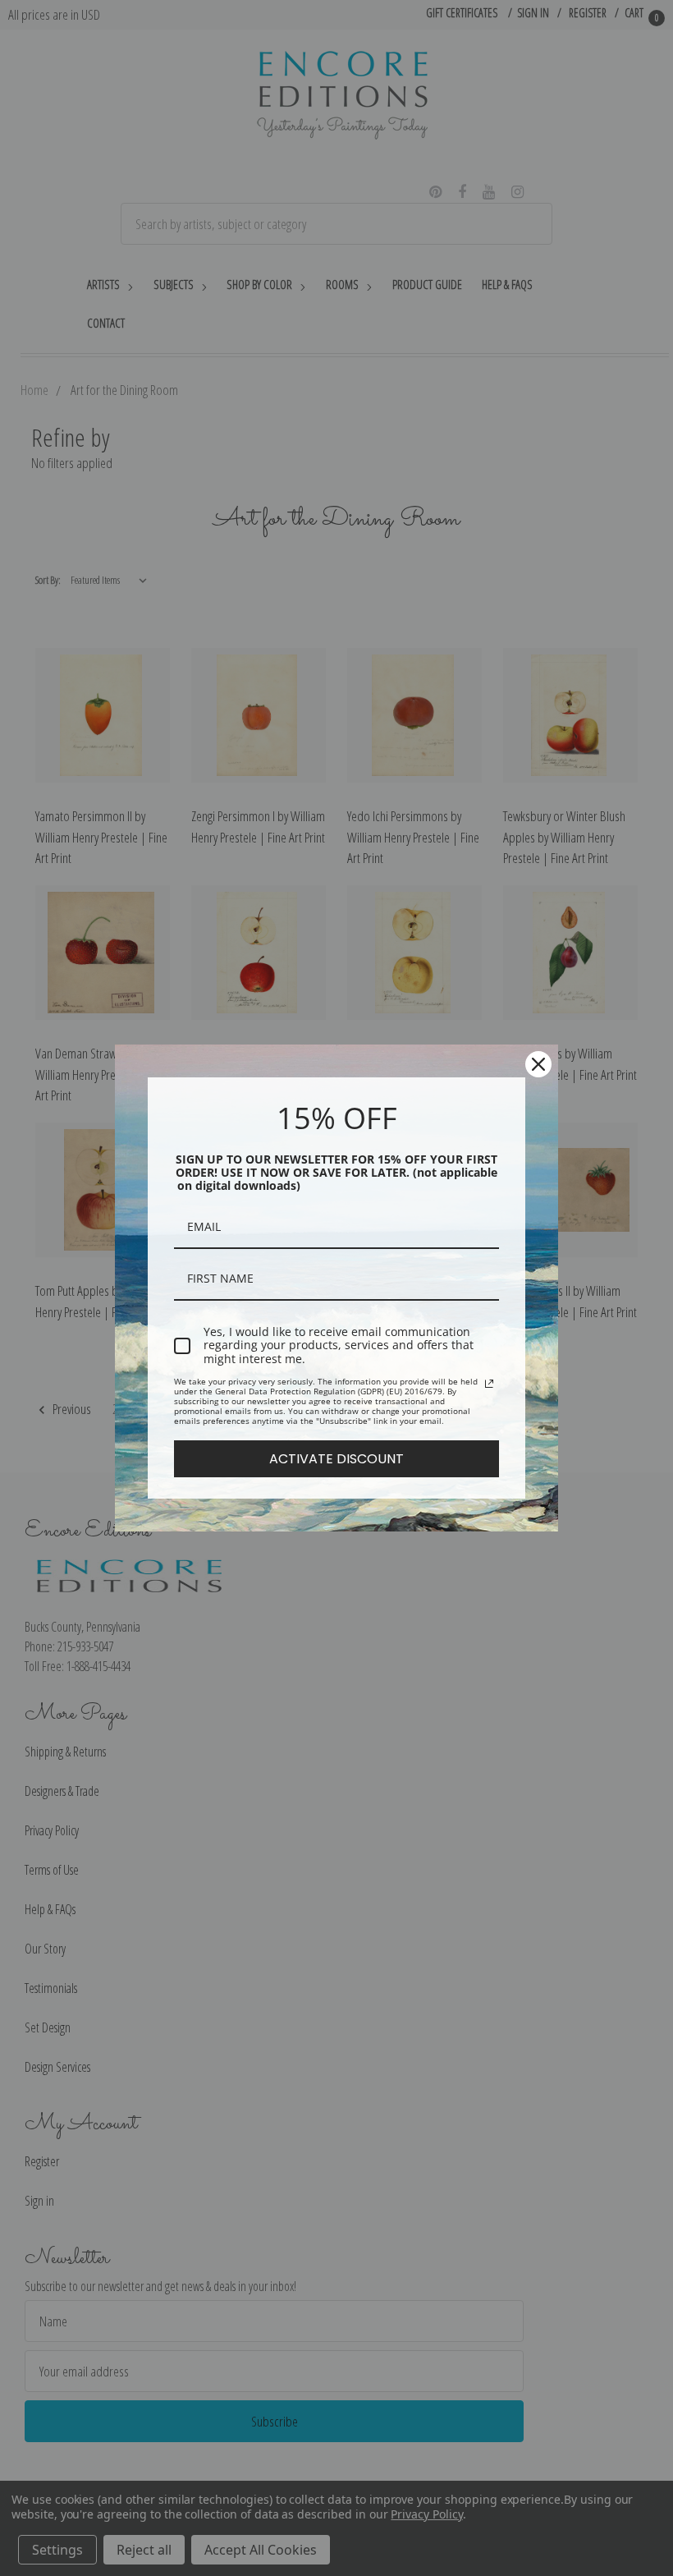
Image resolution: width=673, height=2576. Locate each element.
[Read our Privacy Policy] (489, 1384)
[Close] (538, 1064)
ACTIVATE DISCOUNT (336, 1459)
